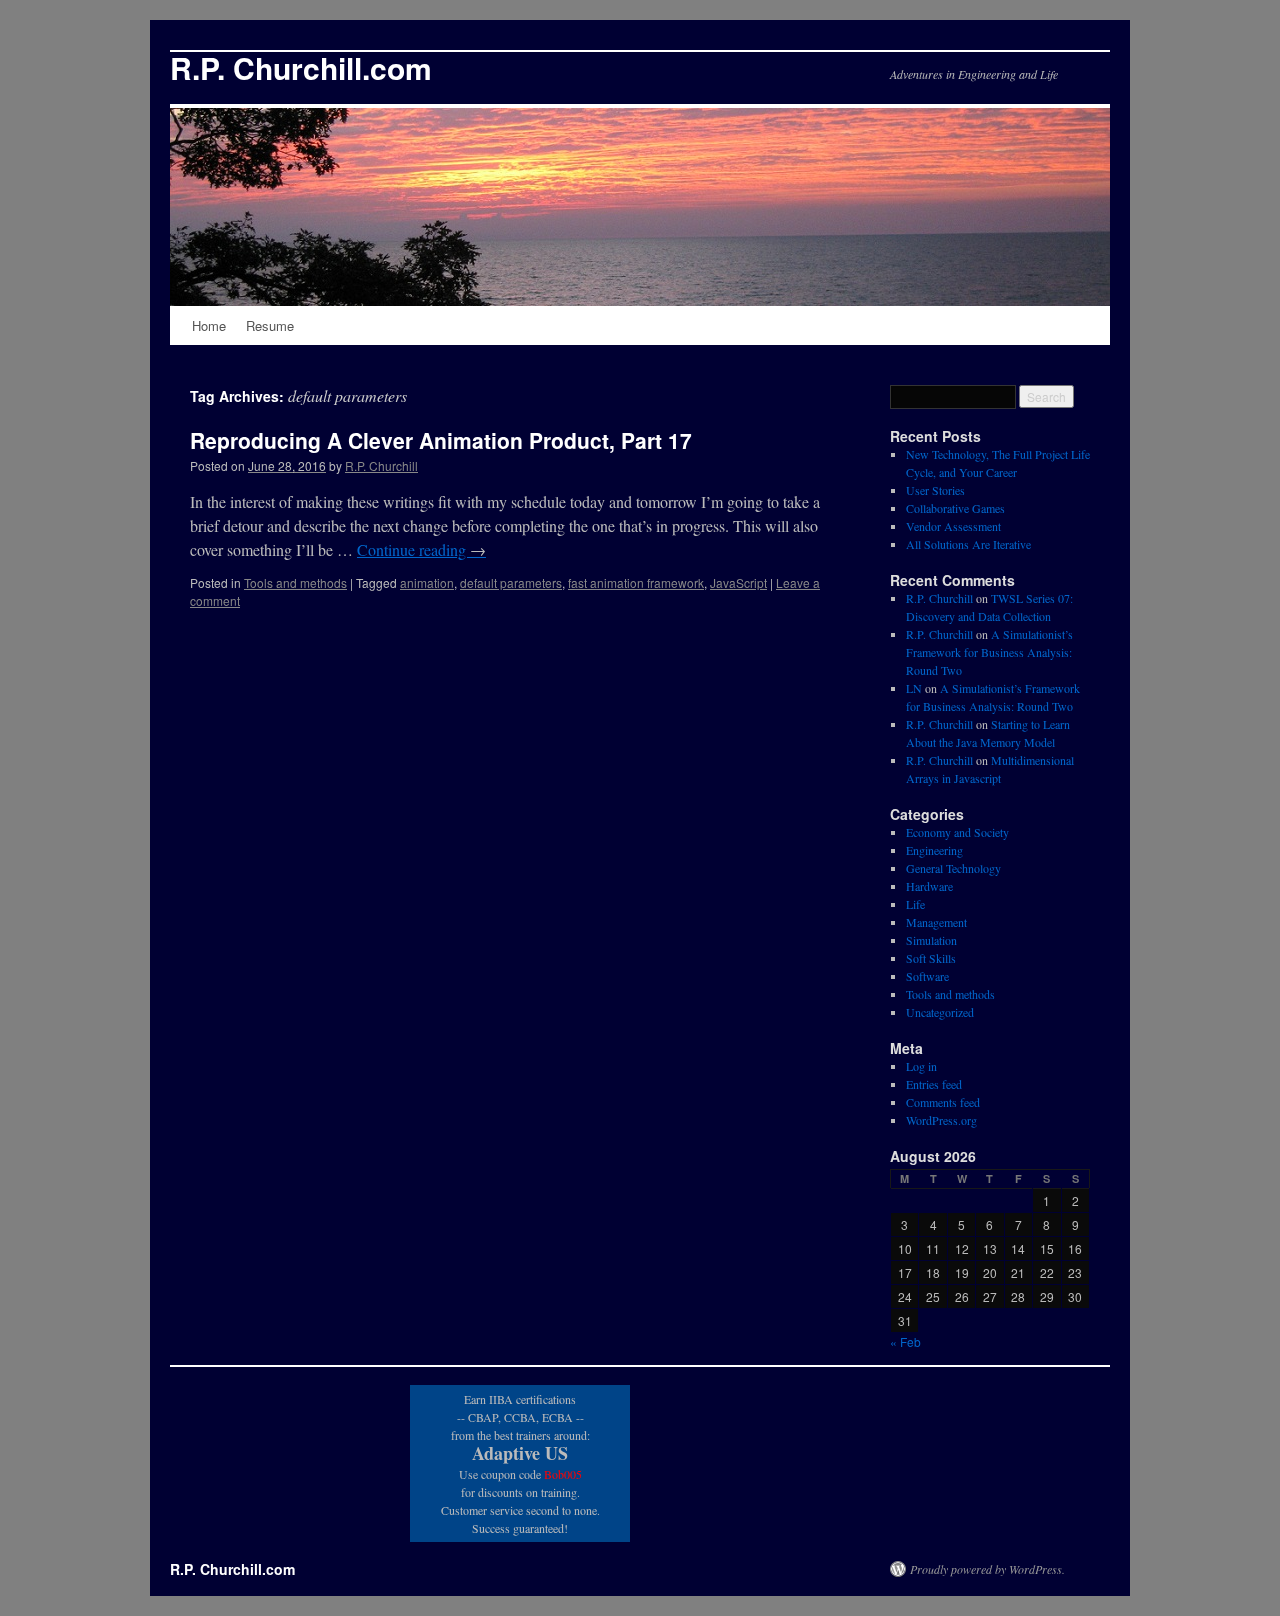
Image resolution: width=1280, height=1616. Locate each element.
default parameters (511, 582)
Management (936, 922)
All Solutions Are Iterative (968, 544)
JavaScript (738, 582)
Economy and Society (957, 832)
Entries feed (934, 1084)
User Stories (935, 490)
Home (209, 325)
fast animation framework (636, 582)
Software (927, 976)
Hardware (929, 886)
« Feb (905, 1341)
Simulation (931, 940)
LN (914, 688)
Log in (921, 1066)
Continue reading (421, 549)
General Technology (953, 868)
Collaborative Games (955, 508)
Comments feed (943, 1102)
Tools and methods (295, 582)
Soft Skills (931, 958)
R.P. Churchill (381, 465)
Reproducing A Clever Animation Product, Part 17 (441, 440)
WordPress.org (941, 1120)
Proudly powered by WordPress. (987, 1569)
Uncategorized (940, 1012)
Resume (270, 325)
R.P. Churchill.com (301, 67)
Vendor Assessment (953, 526)
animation (427, 582)
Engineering (934, 850)
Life (915, 904)
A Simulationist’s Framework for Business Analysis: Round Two (989, 652)
